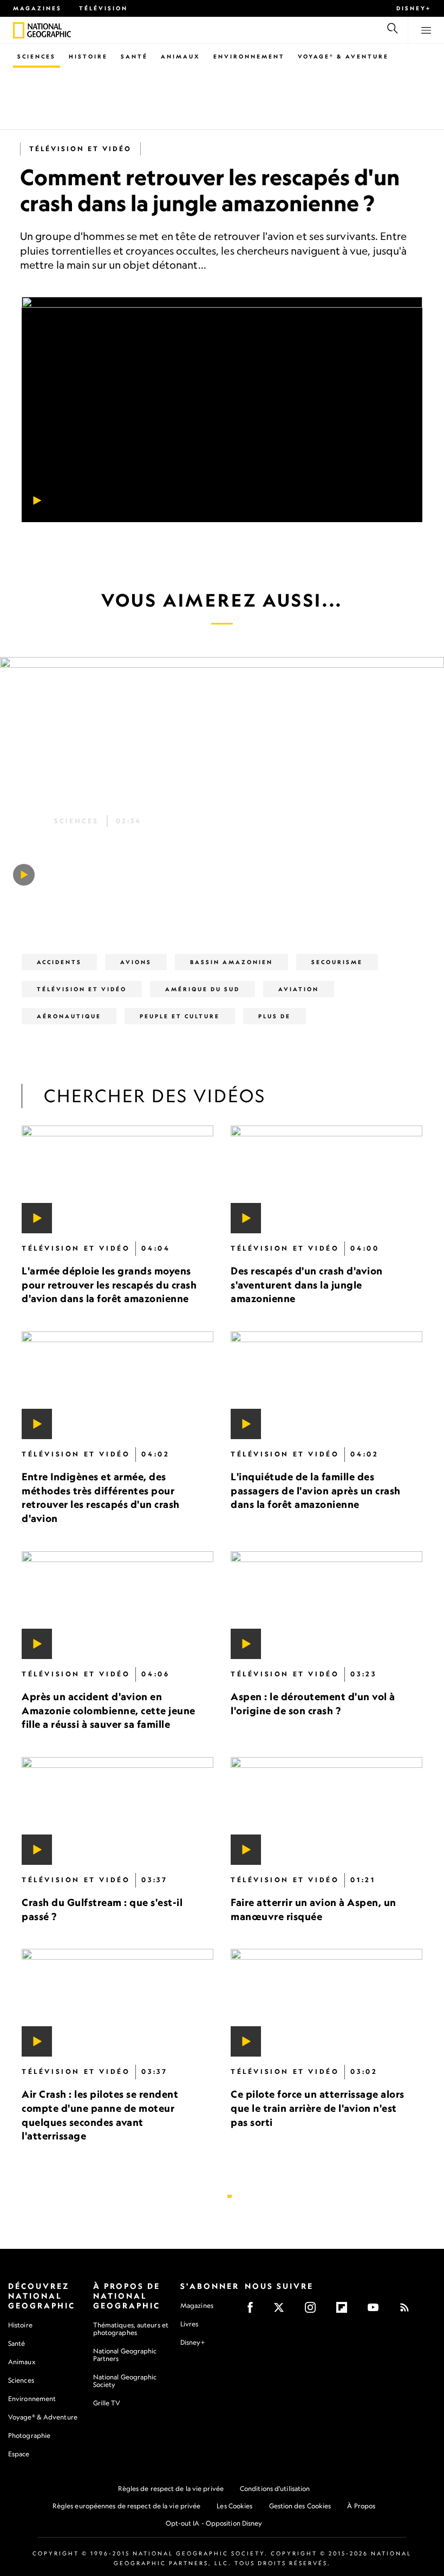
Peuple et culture (180, 1016)
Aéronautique (69, 1016)
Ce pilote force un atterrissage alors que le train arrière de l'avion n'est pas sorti (318, 2108)
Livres (190, 2324)
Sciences (37, 56)
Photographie (29, 2435)
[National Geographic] (19, 30)
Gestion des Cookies (300, 2506)
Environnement (249, 56)
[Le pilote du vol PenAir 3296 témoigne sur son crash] (24, 875)
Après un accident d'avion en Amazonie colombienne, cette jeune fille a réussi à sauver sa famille (109, 1710)
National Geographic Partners (125, 2355)
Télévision (103, 8)
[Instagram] (314, 2311)
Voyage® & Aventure (343, 56)
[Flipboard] (345, 2311)
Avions (136, 962)
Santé (134, 56)
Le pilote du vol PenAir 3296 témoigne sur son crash (215, 843)
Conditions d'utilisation (275, 2489)
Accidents (59, 962)
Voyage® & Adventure (43, 2417)
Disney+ (414, 8)
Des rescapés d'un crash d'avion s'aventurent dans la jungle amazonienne (307, 1284)
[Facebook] (254, 2311)
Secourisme (337, 962)
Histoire (88, 56)
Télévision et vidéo (80, 149)
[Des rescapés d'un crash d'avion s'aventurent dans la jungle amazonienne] (327, 1179)
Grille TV (107, 2403)
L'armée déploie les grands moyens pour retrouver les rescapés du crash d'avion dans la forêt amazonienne (109, 1284)
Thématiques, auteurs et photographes (131, 2329)
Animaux (181, 56)
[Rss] (408, 2311)
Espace (19, 2454)
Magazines (37, 8)
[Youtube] (377, 2311)
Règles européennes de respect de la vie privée (127, 2506)
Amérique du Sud (203, 989)
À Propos (361, 2506)
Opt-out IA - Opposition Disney (214, 2523)
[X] (282, 2311)
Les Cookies (234, 2506)
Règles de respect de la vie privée (171, 2489)
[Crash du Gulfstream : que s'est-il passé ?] (117, 1810)
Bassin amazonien (231, 962)
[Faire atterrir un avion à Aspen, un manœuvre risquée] (327, 1810)
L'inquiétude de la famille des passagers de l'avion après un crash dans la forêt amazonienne (316, 1490)
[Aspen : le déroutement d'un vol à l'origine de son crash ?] (327, 1605)
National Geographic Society (125, 2381)
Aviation (299, 989)
